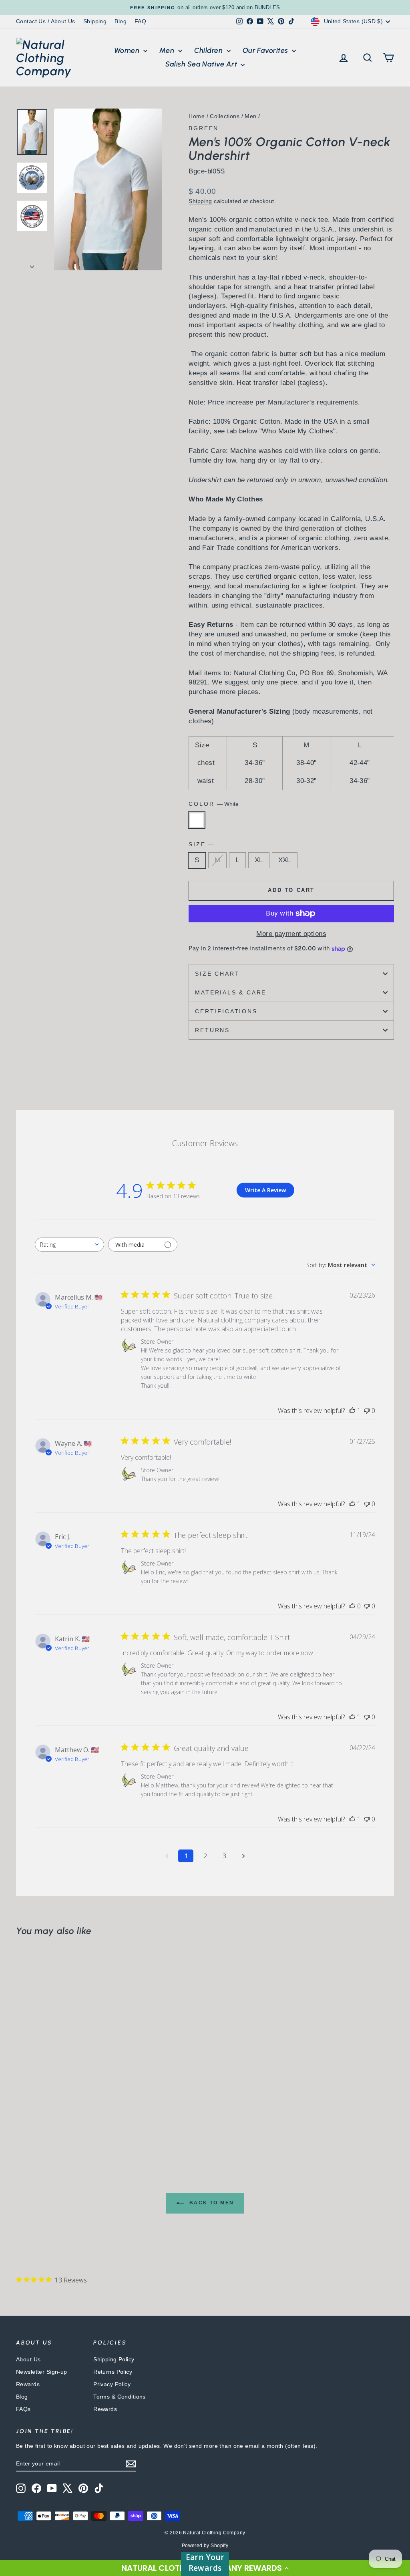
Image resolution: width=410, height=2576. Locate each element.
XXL (285, 860)
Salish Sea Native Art (202, 64)
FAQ (140, 21)
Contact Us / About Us (46, 21)
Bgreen (204, 128)
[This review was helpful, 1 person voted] (352, 1411)
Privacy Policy (112, 2384)
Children (209, 50)
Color (214, 804)
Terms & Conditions (120, 2397)
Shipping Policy (114, 2359)
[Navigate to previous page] (167, 1856)
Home (197, 116)
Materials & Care (231, 992)
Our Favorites (266, 50)
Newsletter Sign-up (42, 2372)
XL (259, 860)
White (197, 820)
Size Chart (217, 974)
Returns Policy (113, 2372)
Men (168, 50)
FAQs (23, 2409)
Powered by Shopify (205, 2546)
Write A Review (265, 1190)
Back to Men (211, 2203)
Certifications (226, 1011)
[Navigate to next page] (243, 1856)
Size (201, 844)
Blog (121, 21)
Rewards (28, 2384)
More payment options (291, 934)
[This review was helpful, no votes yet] (352, 1606)
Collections (225, 116)
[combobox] (69, 1245)
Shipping (95, 21)
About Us (28, 2359)
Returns (212, 1030)
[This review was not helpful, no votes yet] (367, 1411)
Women (128, 50)
